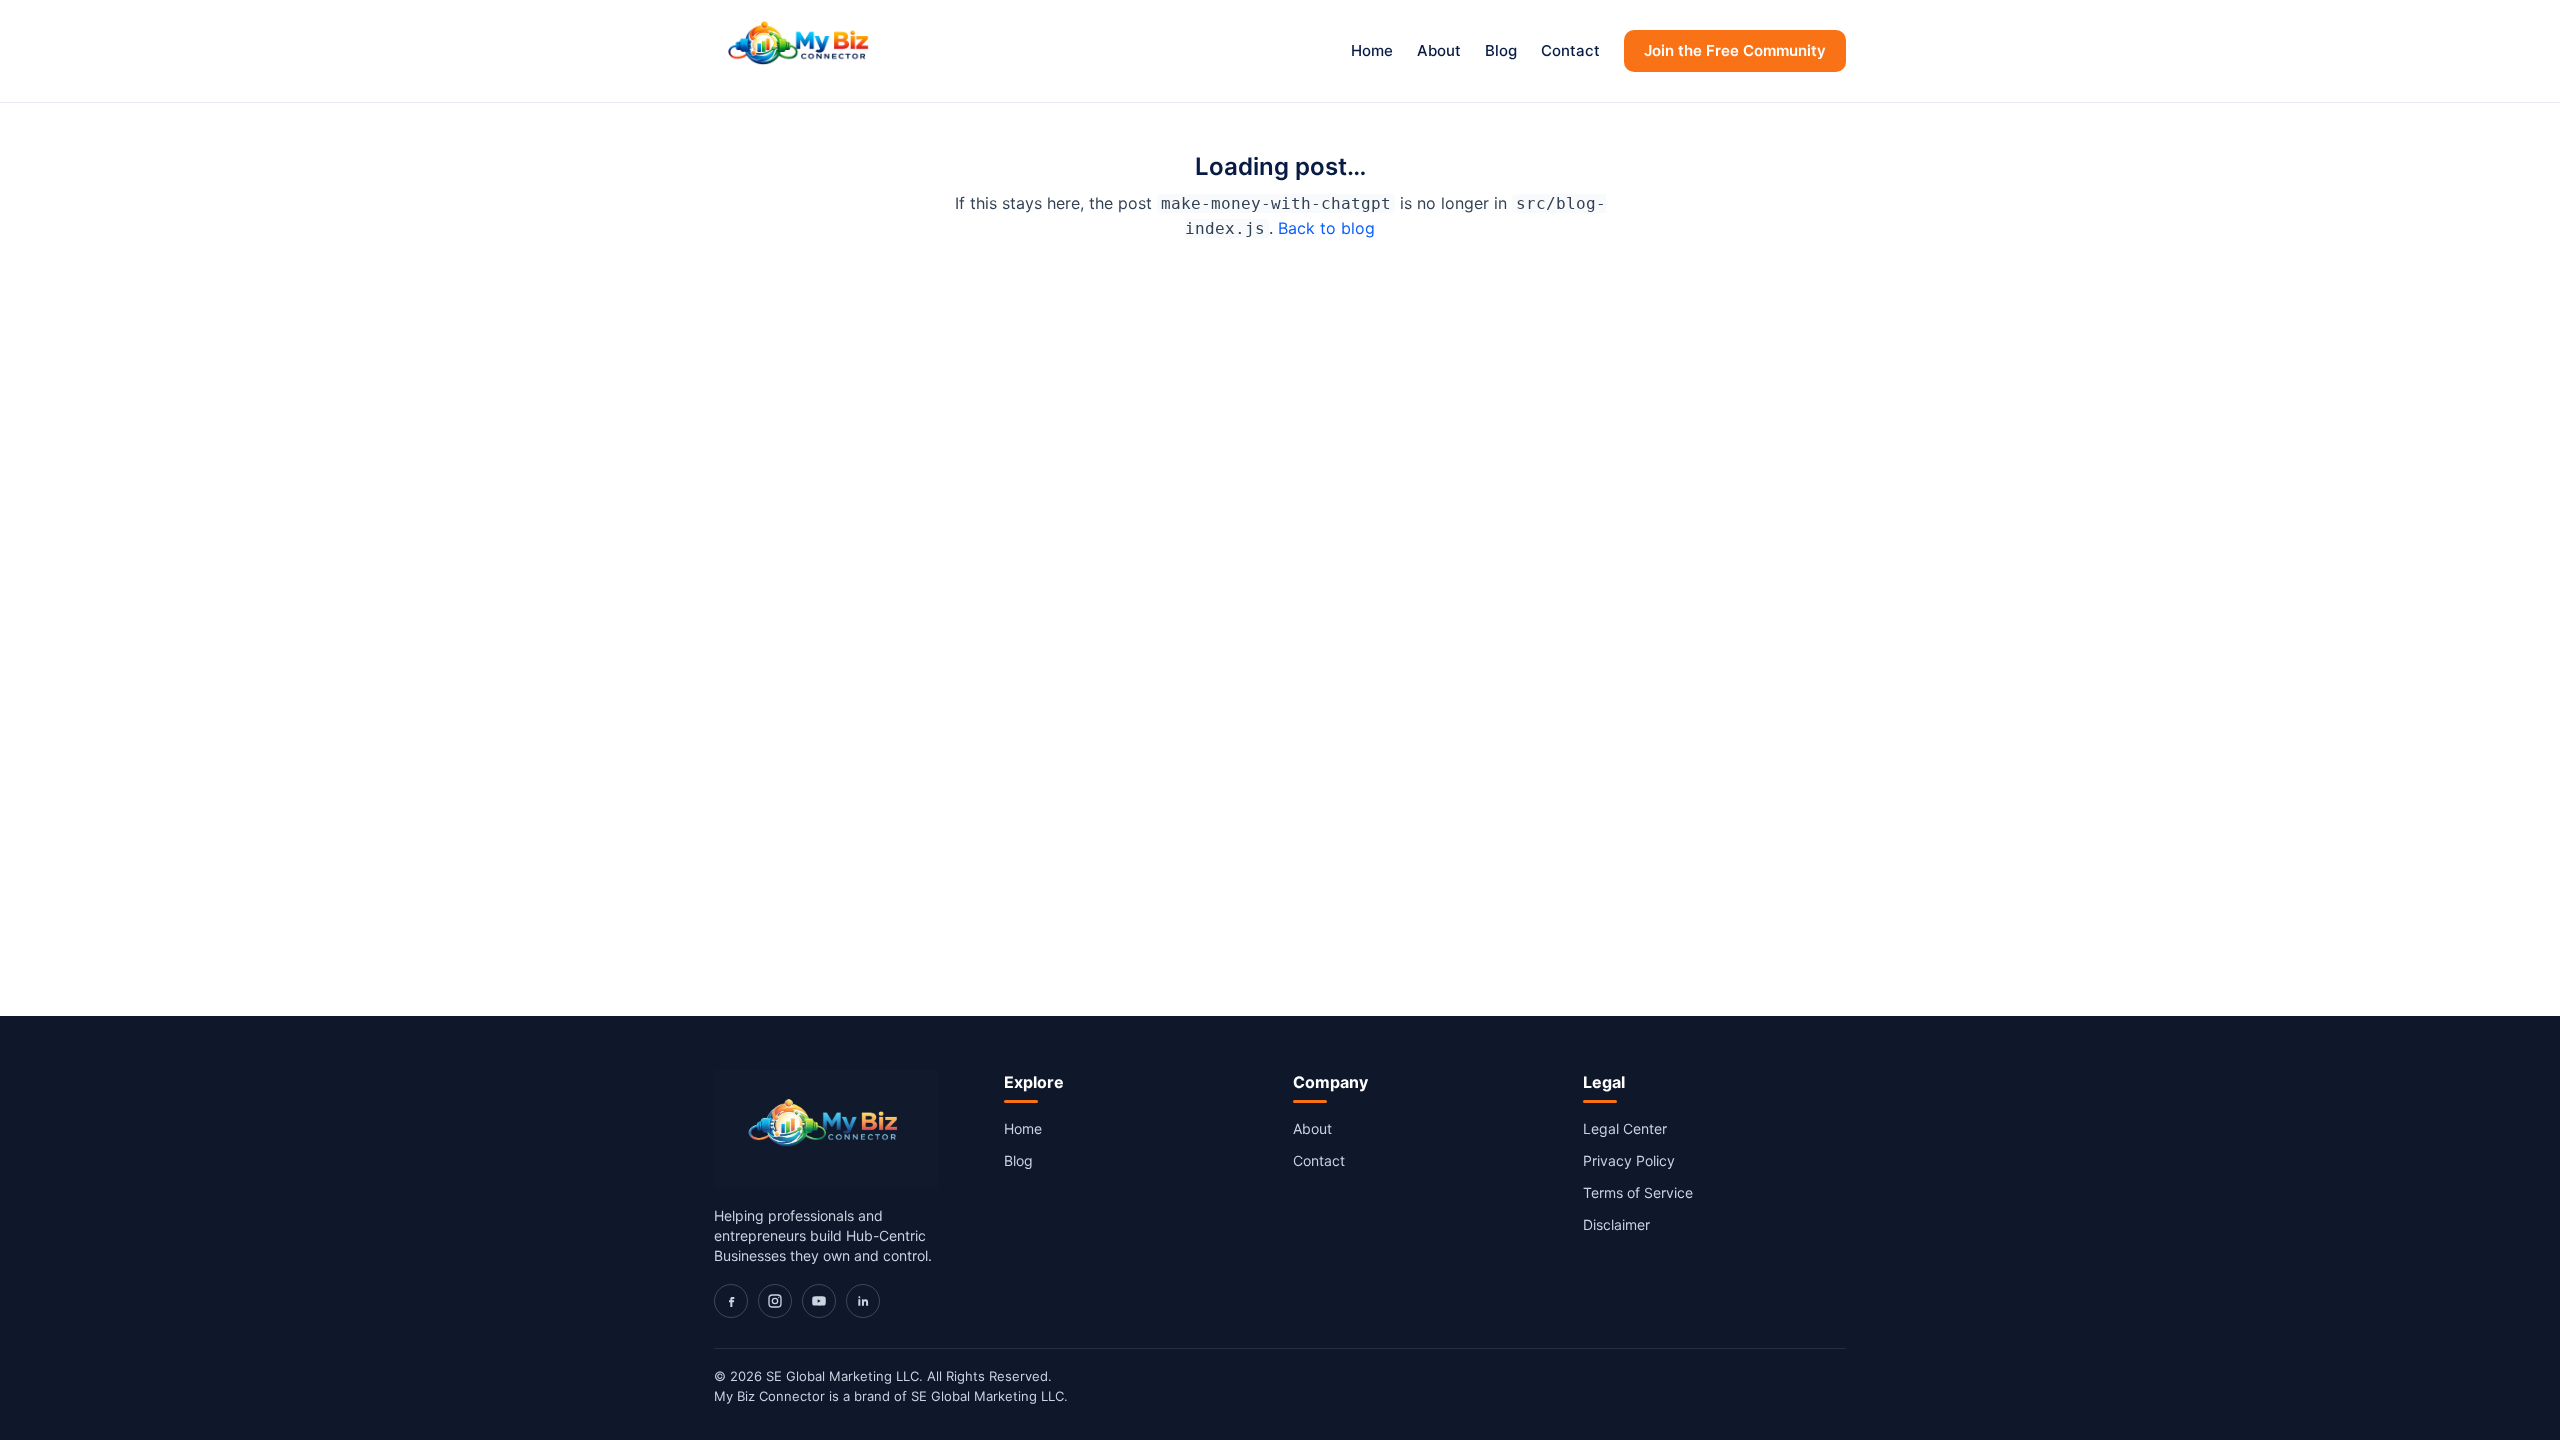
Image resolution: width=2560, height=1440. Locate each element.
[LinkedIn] (863, 1301)
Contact (1570, 50)
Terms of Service (1638, 1192)
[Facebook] (731, 1301)
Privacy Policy (1629, 1160)
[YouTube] (819, 1301)
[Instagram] (775, 1301)
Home (1372, 50)
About (1439, 50)
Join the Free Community (1735, 50)
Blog (1501, 50)
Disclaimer (1616, 1224)
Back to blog (1326, 228)
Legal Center (1625, 1128)
